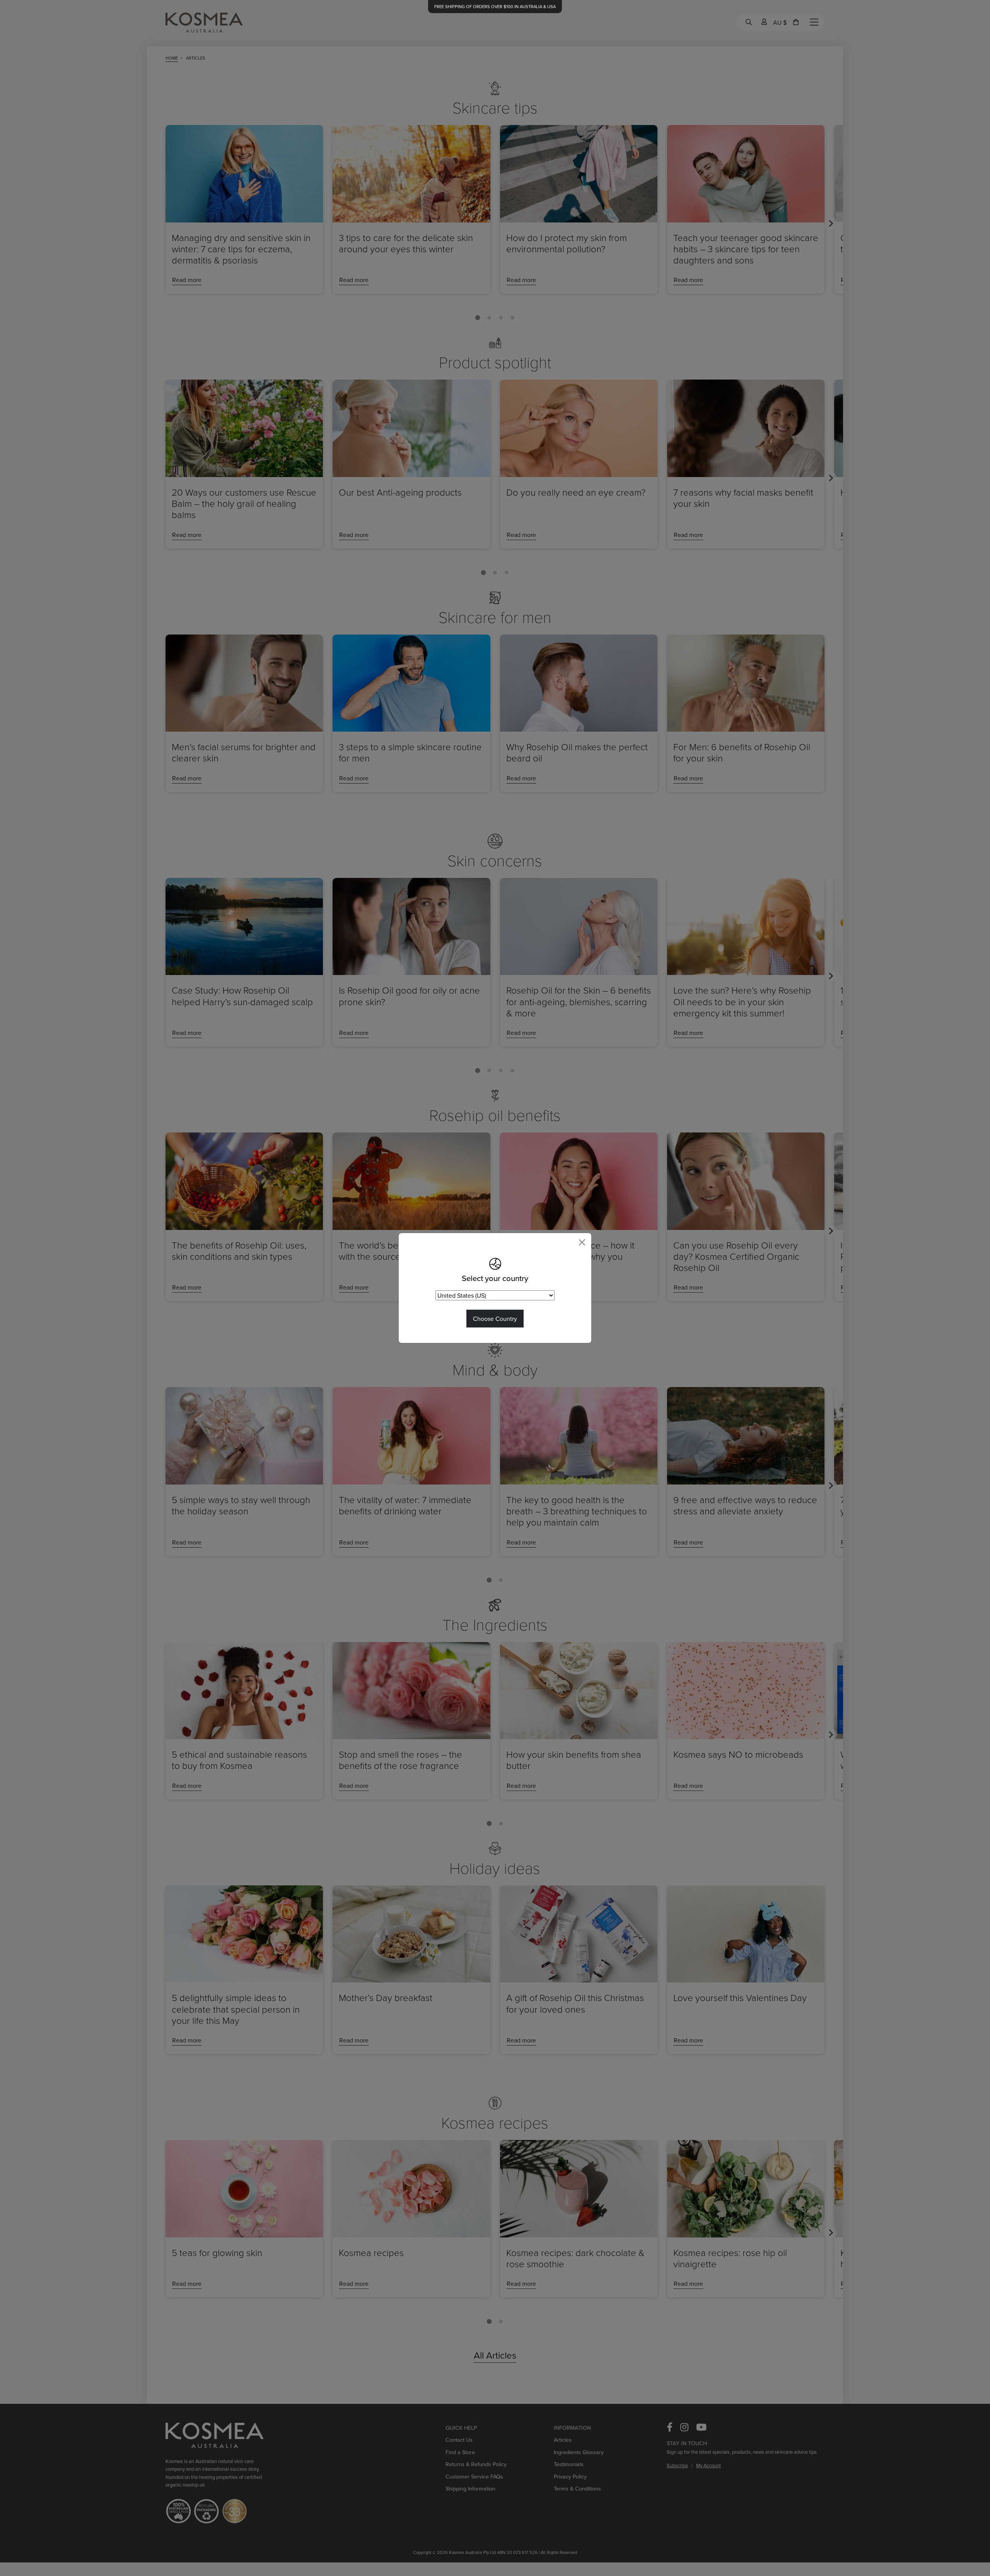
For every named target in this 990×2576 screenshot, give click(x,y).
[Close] (582, 1242)
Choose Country (495, 1319)
